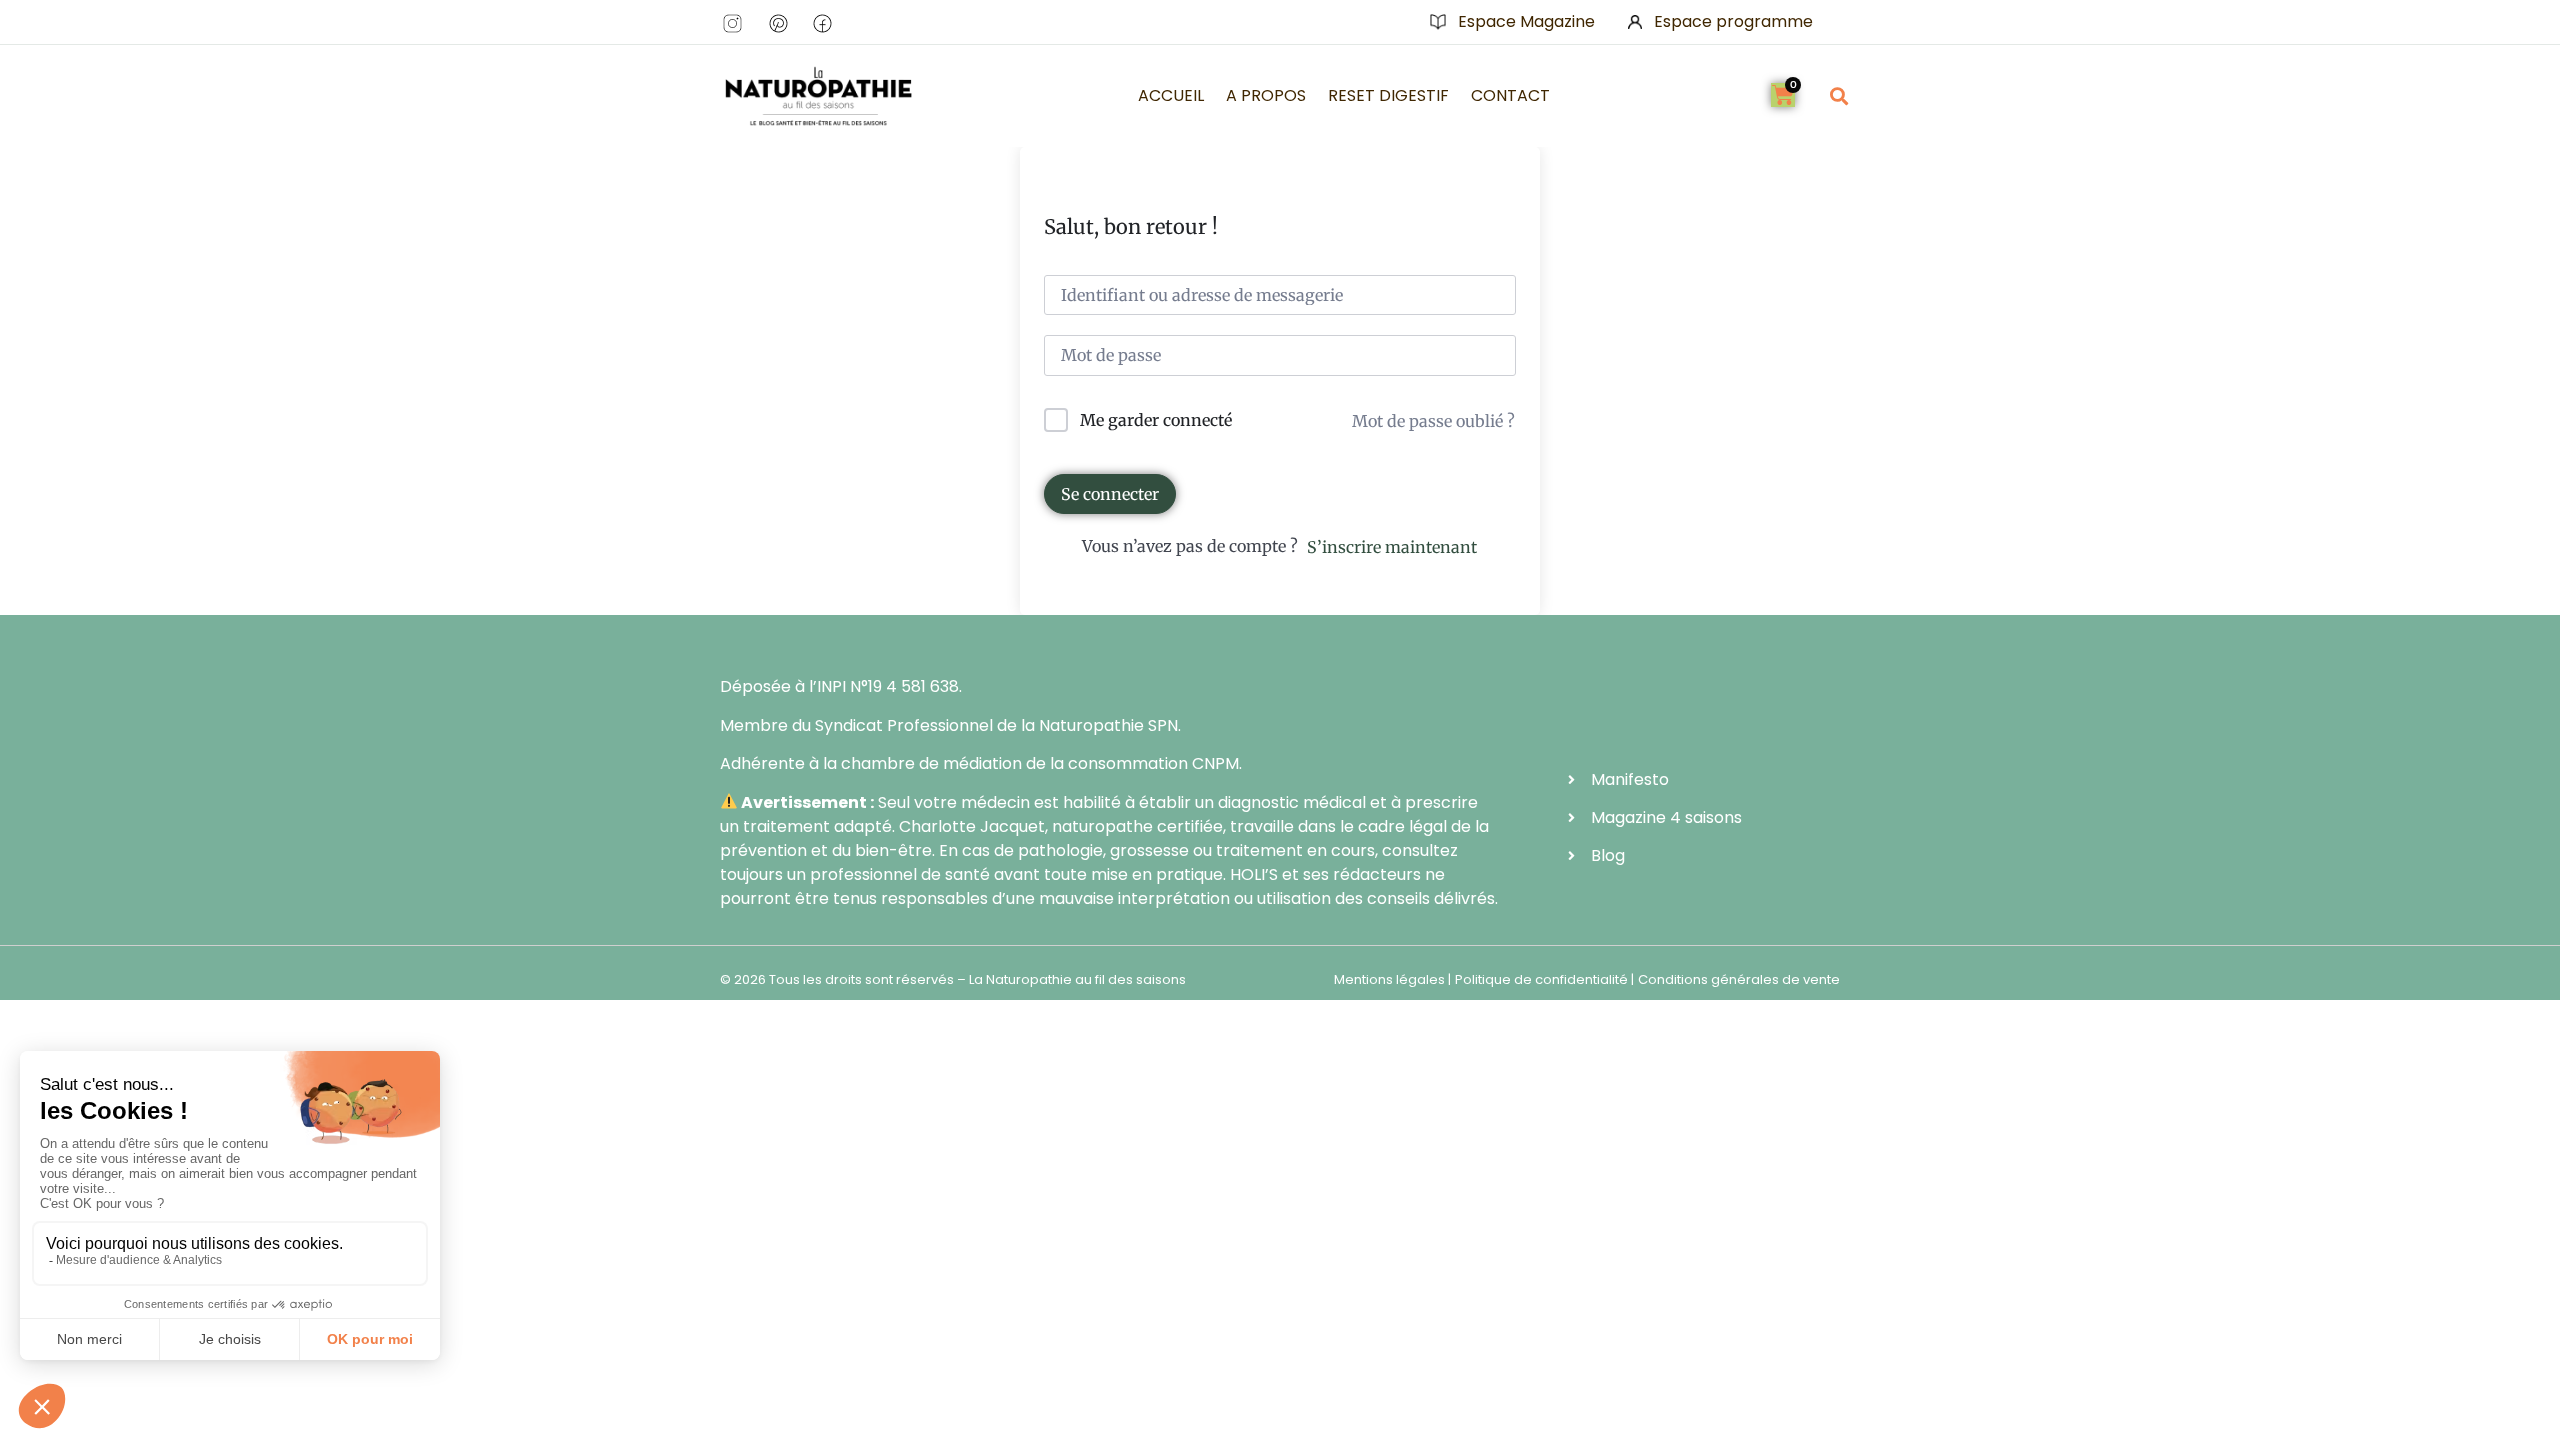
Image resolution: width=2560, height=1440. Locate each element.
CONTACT (1510, 95)
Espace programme (1733, 21)
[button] (1838, 95)
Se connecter (1110, 494)
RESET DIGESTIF (1388, 95)
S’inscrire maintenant (1392, 547)
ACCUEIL (1171, 95)
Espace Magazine (1526, 21)
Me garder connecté (1156, 420)
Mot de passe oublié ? (1433, 421)
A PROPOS (1266, 95)
